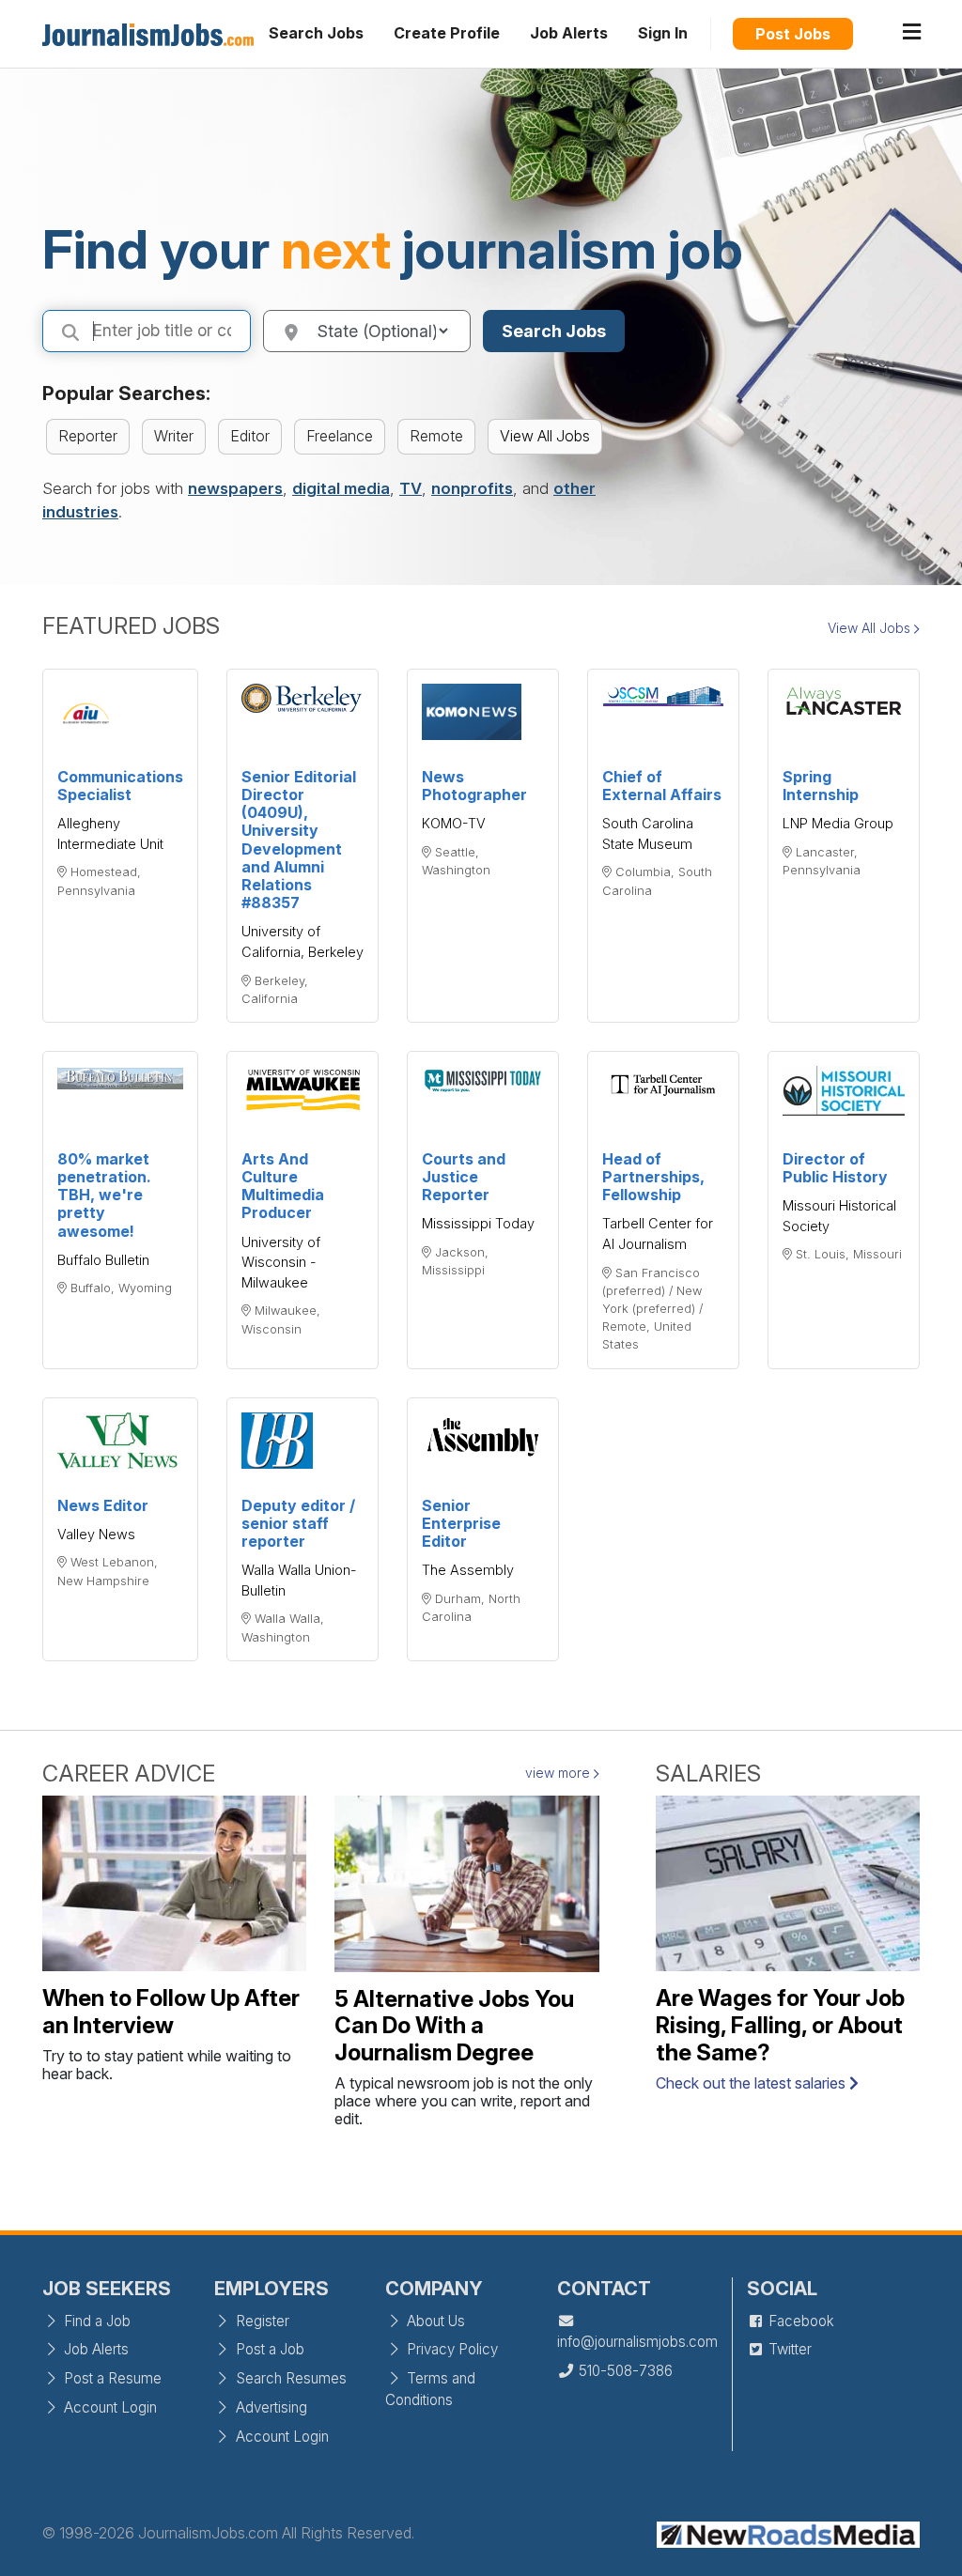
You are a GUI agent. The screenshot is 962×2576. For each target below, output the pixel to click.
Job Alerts (569, 33)
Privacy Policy (450, 2349)
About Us (434, 2321)
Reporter (88, 436)
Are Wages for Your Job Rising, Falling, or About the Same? (780, 2025)
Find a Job (95, 2321)
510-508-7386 (624, 2371)
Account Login (109, 2407)
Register (261, 2321)
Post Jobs (793, 34)
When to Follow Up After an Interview (171, 2012)
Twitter (788, 2349)
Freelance (340, 436)
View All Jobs (545, 436)
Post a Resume (111, 2378)
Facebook (799, 2321)
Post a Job (268, 2349)
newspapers (235, 488)
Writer (174, 436)
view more (559, 1773)
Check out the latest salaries (753, 2083)
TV (411, 488)
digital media (341, 488)
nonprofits (472, 488)
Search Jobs (316, 33)
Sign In (663, 33)
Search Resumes (289, 2378)
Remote (436, 436)
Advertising (270, 2407)
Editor (250, 436)
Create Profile (447, 33)
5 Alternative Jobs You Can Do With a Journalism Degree (454, 2026)
